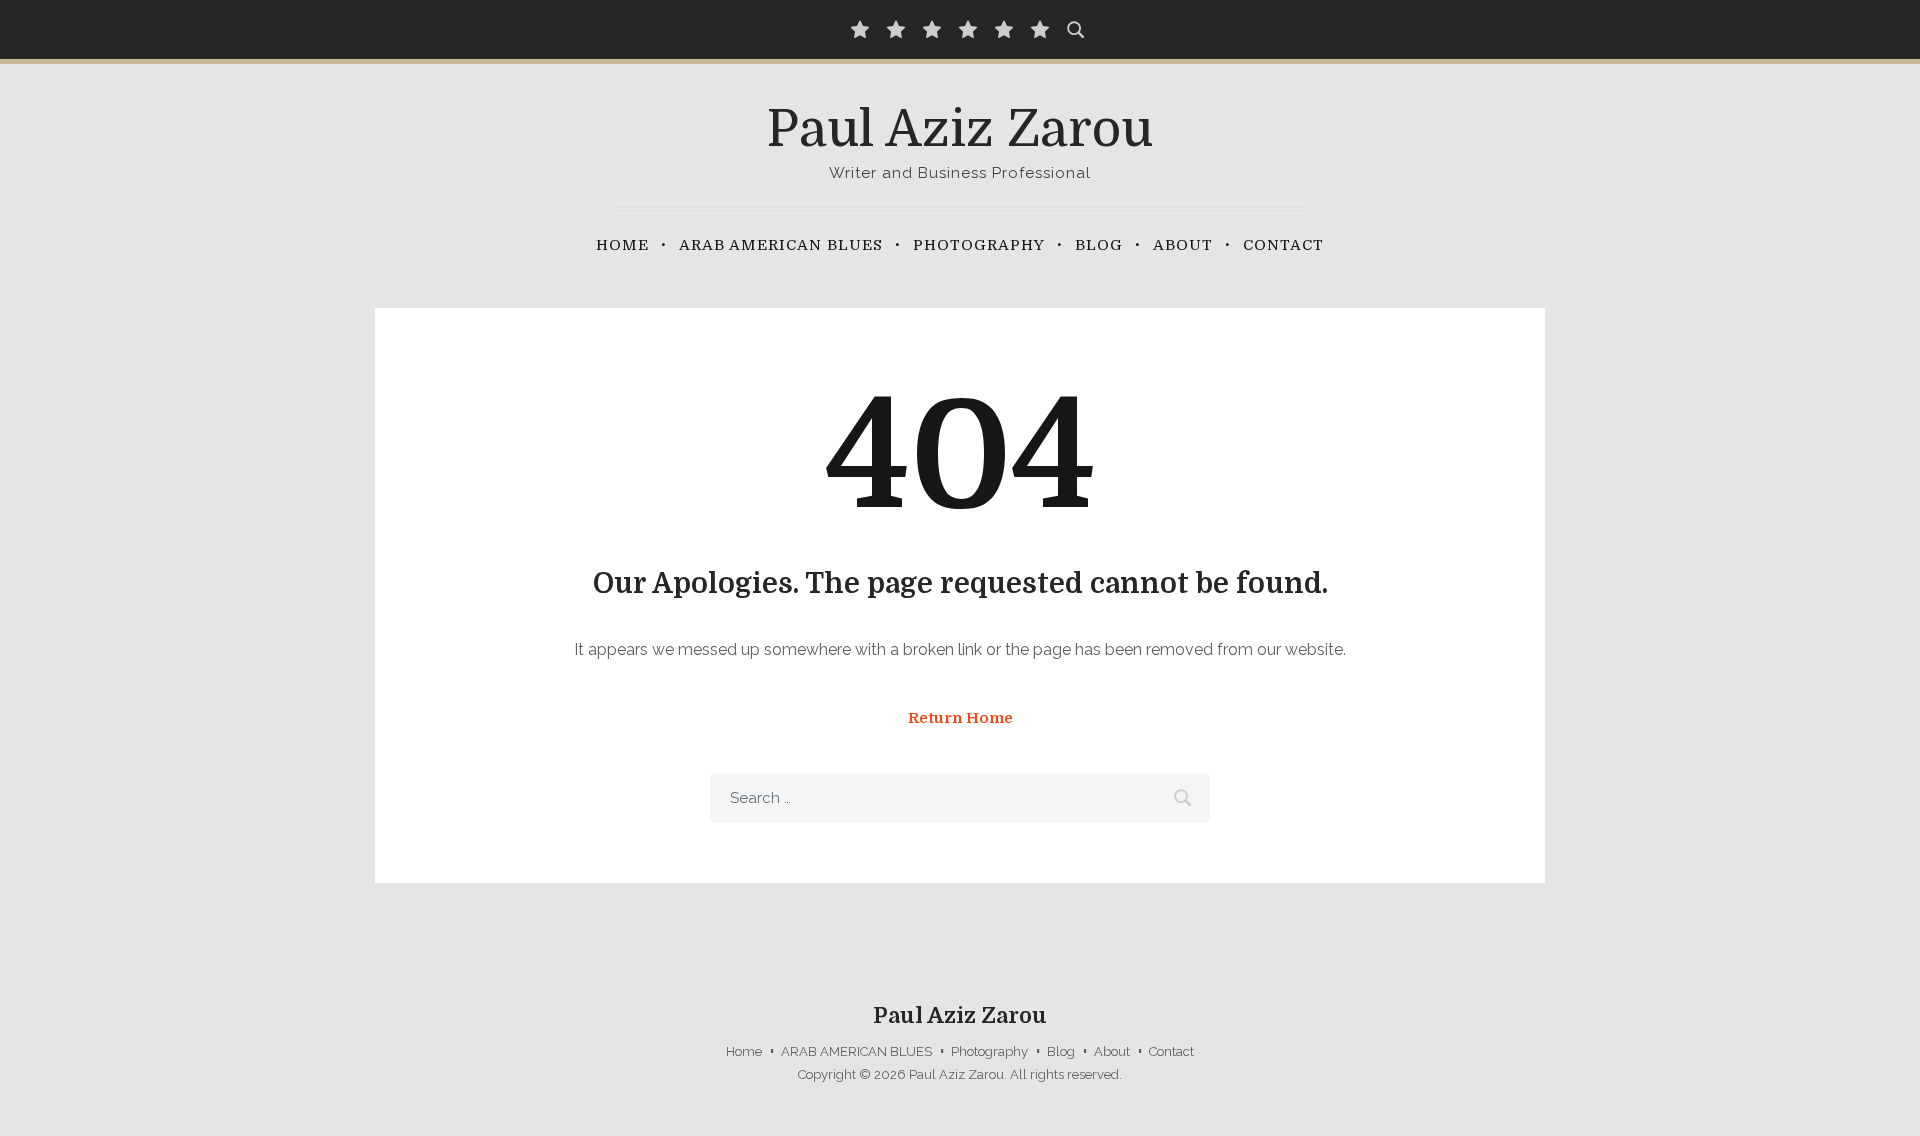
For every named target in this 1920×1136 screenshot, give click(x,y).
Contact (1283, 245)
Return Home (960, 718)
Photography (979, 245)
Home (622, 245)
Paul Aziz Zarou (960, 129)
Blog (1099, 245)
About (1183, 245)
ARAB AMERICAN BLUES (781, 245)
